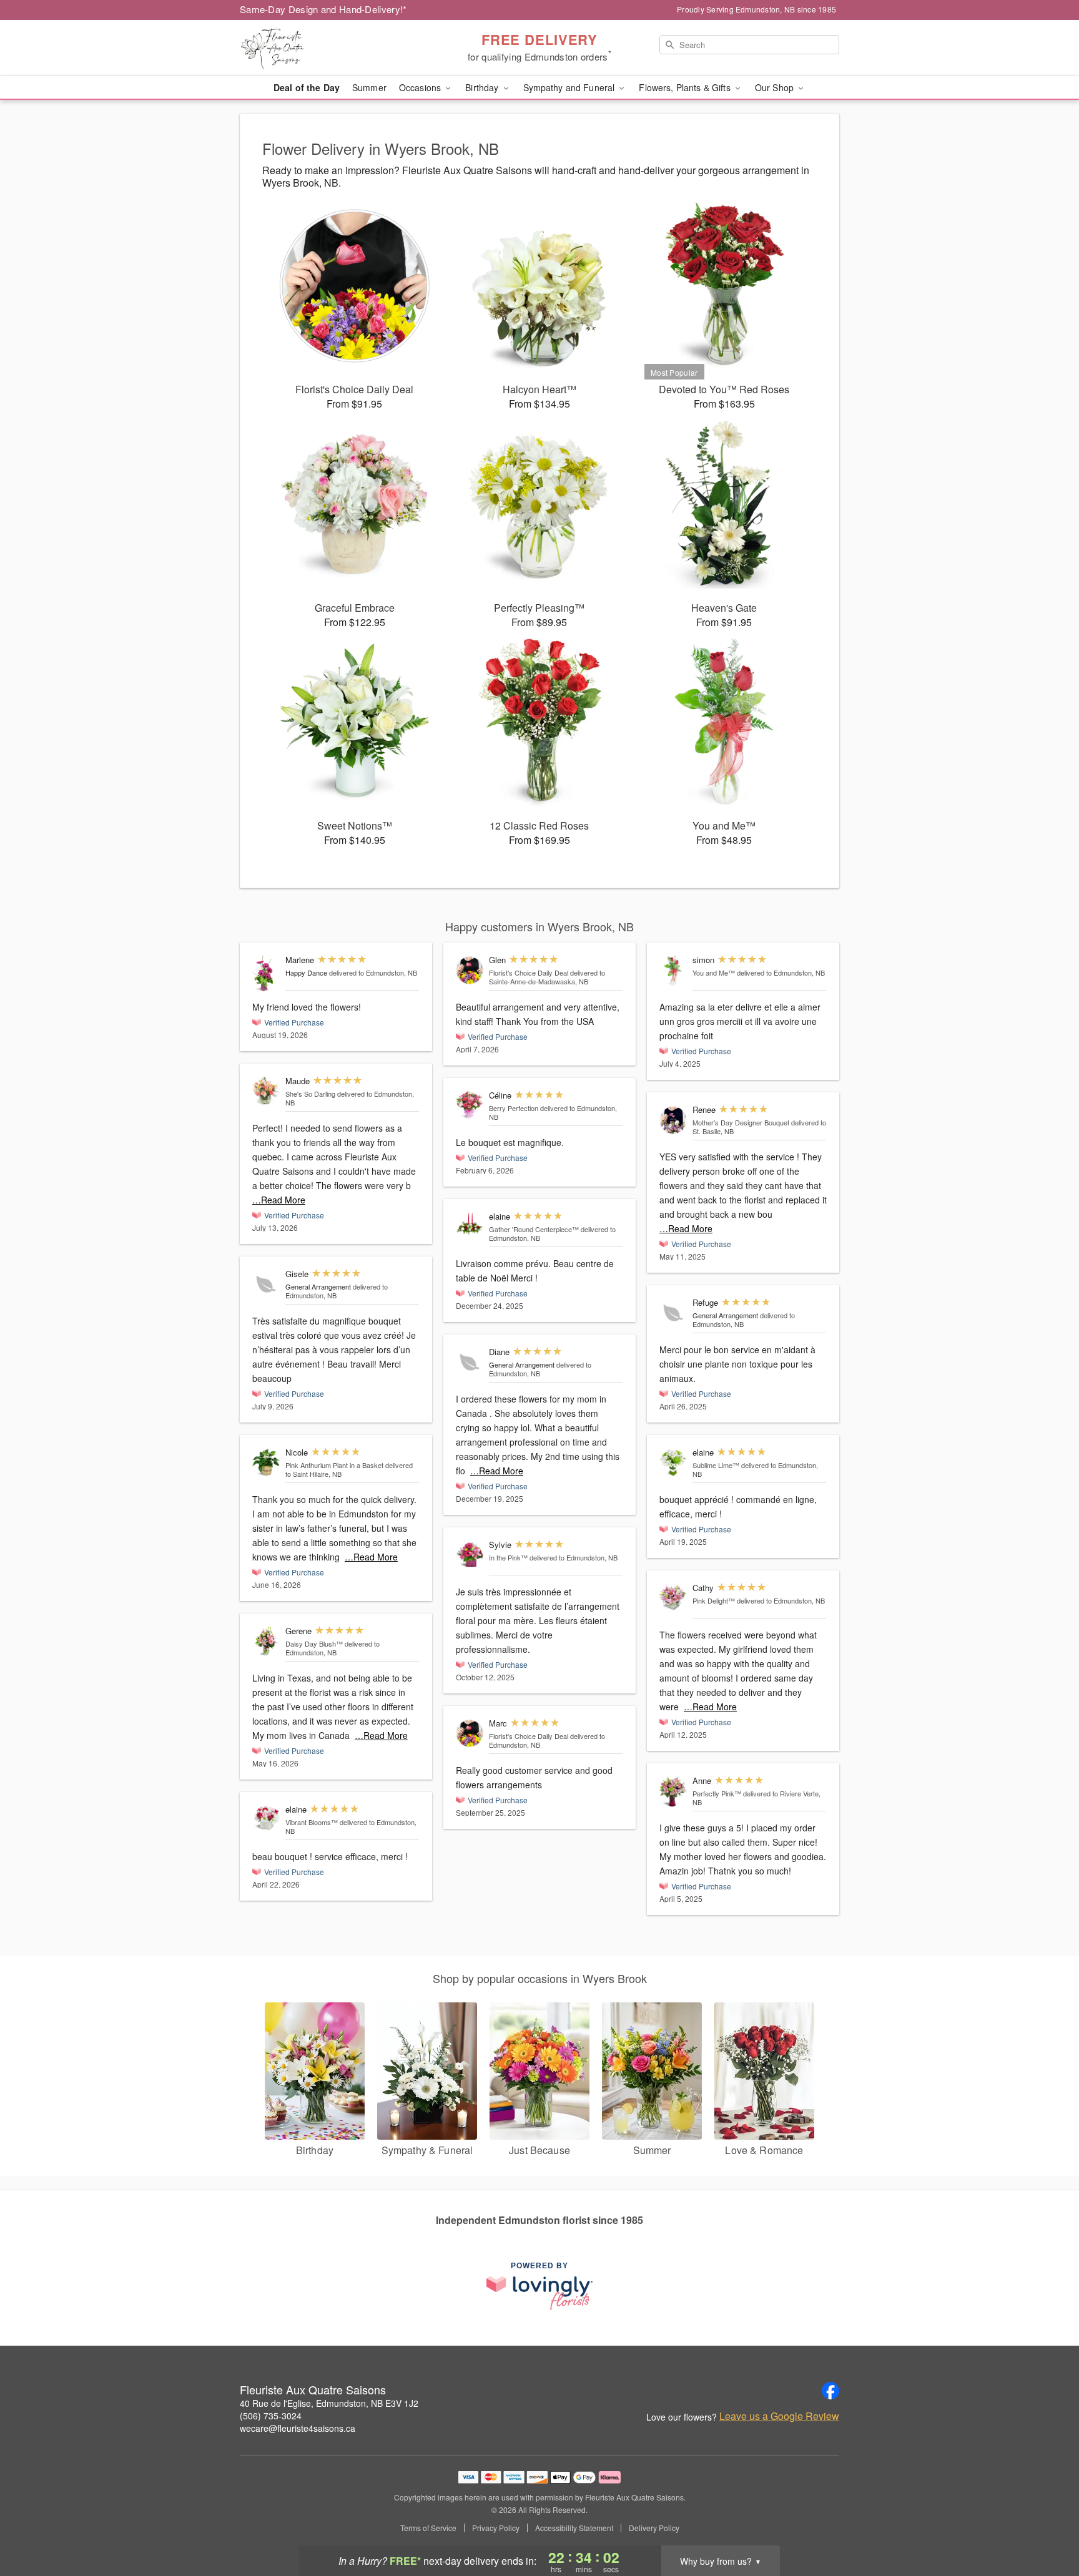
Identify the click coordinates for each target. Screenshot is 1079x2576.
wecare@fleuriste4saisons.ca (298, 2428)
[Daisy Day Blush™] (266, 1641)
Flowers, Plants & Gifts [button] (686, 87)
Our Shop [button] (776, 87)
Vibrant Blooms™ (312, 1822)
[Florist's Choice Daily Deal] (470, 970)
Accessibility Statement (574, 2528)
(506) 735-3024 (271, 2416)
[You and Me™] (673, 970)
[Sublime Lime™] (673, 1463)
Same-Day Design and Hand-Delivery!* (323, 9)
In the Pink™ (508, 1557)
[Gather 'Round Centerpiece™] (470, 1223)
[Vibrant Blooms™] (266, 1818)
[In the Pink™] (470, 1555)
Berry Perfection (514, 1108)
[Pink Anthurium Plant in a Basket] (266, 1463)
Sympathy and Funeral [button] (570, 87)
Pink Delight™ (714, 1600)
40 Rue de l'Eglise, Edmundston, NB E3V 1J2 (329, 2403)
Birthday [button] (483, 87)
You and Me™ (714, 972)
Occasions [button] (421, 87)
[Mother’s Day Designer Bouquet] (673, 1120)
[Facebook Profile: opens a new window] (830, 2391)
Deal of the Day (307, 87)
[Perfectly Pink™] (673, 1791)
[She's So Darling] (266, 1091)
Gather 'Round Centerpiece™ (534, 1229)
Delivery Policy (654, 2528)
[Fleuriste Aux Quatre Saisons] (330, 48)
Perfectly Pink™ (717, 1793)
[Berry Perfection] (470, 1105)
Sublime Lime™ (716, 1465)
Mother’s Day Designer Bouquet (741, 1122)
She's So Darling (310, 1094)
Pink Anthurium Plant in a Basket (334, 1465)
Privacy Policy (496, 2528)
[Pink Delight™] (673, 1597)
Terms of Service (428, 2528)
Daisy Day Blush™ (314, 1643)
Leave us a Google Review (779, 2416)
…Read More (279, 1200)
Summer (369, 87)
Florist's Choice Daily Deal (529, 972)
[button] (1046, 2523)
